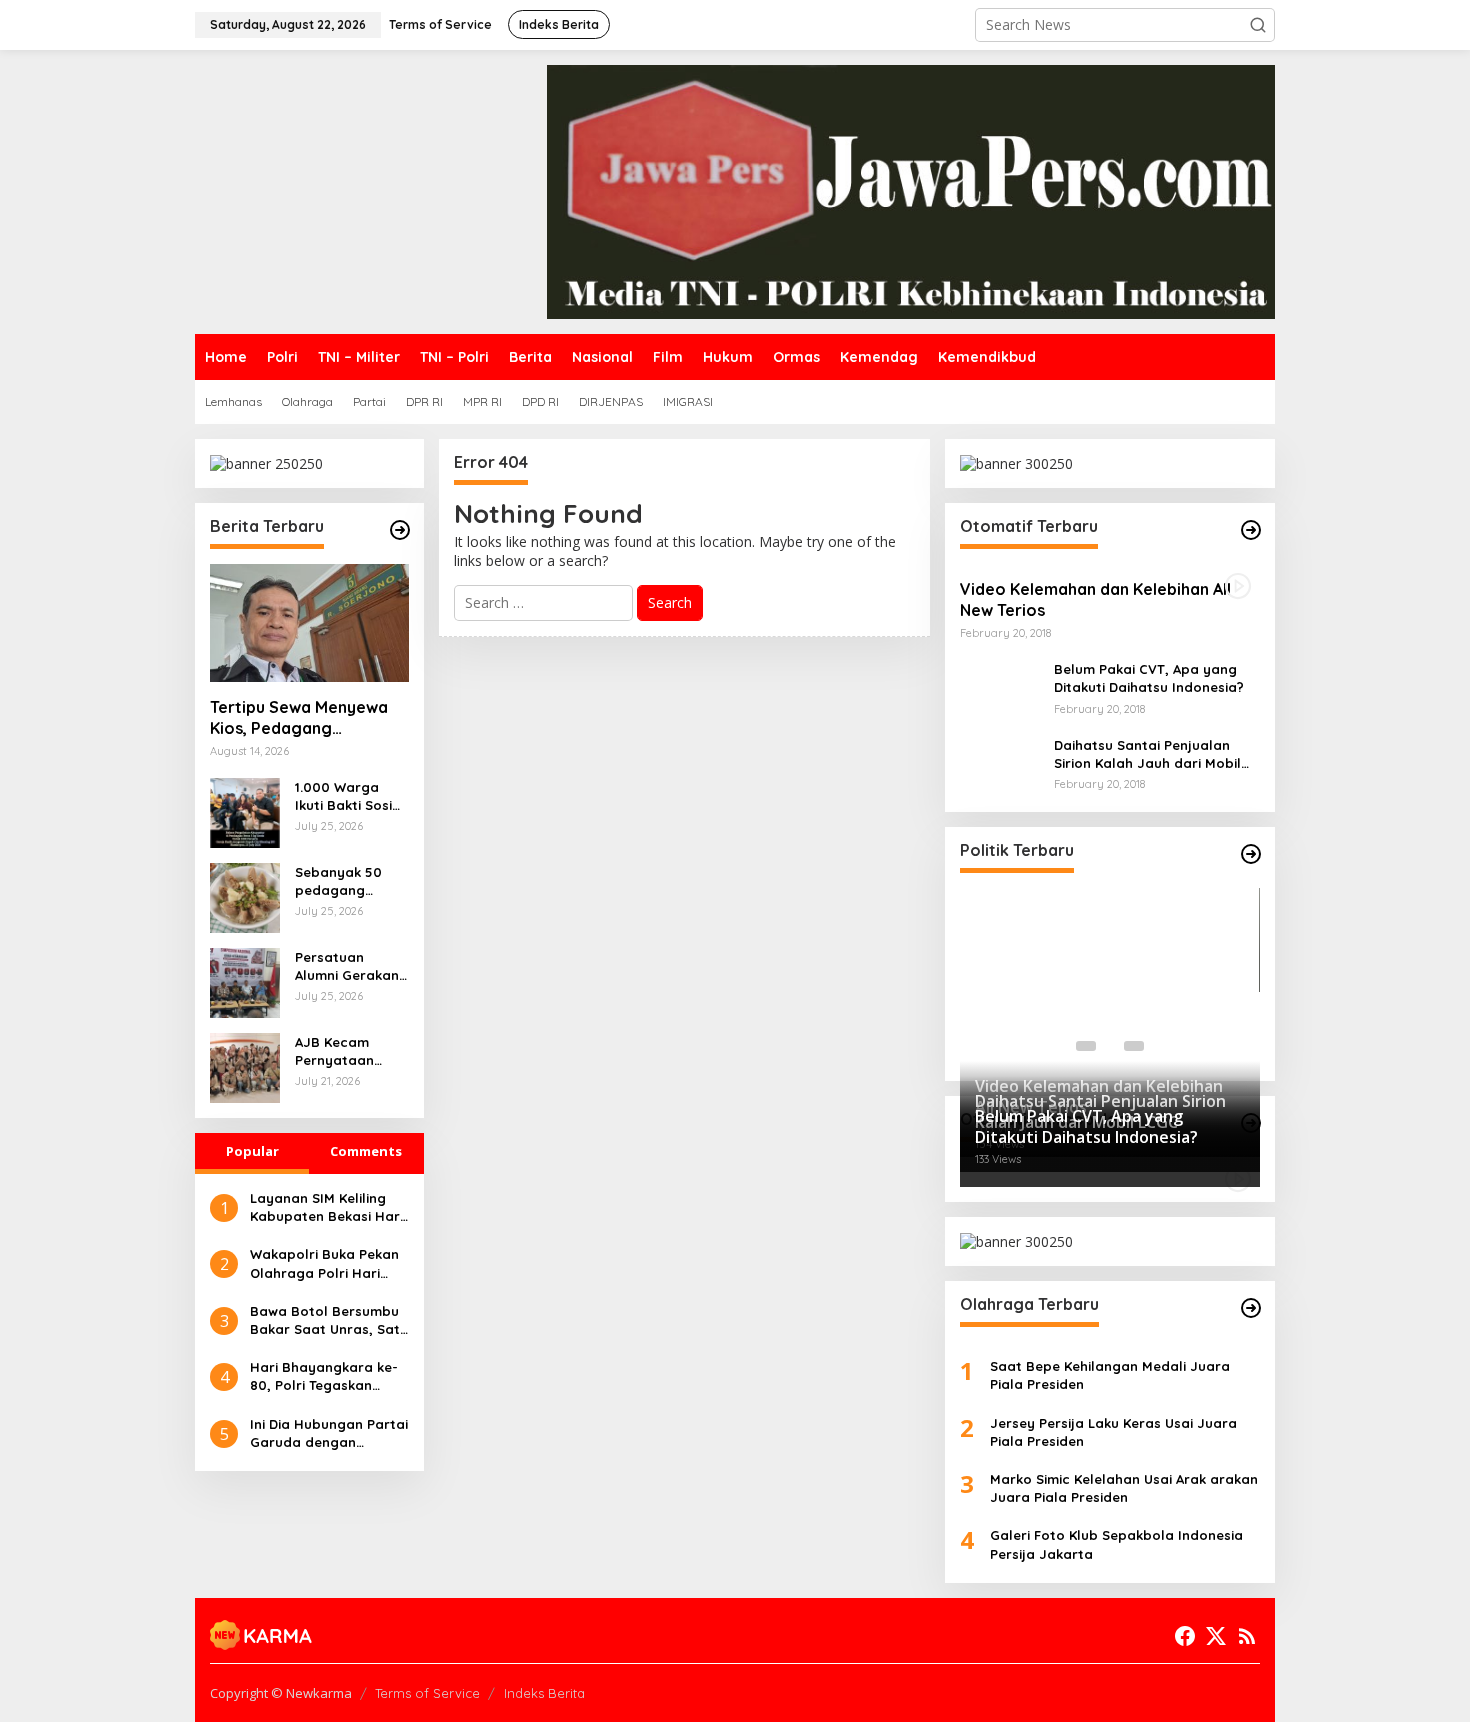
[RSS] (1247, 1636)
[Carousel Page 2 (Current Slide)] (1110, 1046)
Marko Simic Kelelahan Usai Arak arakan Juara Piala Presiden (1124, 1488)
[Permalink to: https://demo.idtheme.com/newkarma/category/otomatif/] (1251, 530)
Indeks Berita (544, 1693)
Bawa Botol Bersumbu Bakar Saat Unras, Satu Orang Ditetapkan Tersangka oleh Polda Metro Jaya (329, 1320)
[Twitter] (1216, 1636)
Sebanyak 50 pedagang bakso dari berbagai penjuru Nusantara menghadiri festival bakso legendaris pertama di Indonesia (342, 881)
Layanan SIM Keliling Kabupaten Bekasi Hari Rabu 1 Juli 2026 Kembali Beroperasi (326, 1207)
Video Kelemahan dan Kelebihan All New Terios (1095, 599)
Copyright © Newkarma (281, 1693)
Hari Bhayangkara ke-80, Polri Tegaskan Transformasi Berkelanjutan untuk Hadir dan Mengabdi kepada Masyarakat (324, 1376)
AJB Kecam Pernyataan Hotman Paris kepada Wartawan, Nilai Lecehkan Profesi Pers (348, 1051)
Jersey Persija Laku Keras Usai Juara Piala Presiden (1113, 1432)
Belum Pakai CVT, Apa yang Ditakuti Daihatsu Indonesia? (1149, 678)
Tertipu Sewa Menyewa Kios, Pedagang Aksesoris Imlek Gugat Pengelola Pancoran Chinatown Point (299, 718)
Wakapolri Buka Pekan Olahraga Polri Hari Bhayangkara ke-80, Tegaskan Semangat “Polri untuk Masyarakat (324, 1263)
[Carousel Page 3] (1134, 1046)
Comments (366, 1151)
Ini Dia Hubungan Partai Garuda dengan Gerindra (329, 1433)
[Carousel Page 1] (1086, 1046)
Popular (252, 1151)
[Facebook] (1185, 1636)
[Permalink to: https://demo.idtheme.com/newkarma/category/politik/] (1251, 854)
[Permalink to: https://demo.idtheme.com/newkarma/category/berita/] (400, 530)
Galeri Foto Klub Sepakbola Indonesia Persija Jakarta (1116, 1544)
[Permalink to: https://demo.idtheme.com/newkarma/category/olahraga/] (1251, 1308)
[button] (1258, 25)
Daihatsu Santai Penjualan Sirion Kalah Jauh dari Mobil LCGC (1147, 754)
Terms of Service (427, 1693)
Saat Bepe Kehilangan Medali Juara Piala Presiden (1110, 1375)
